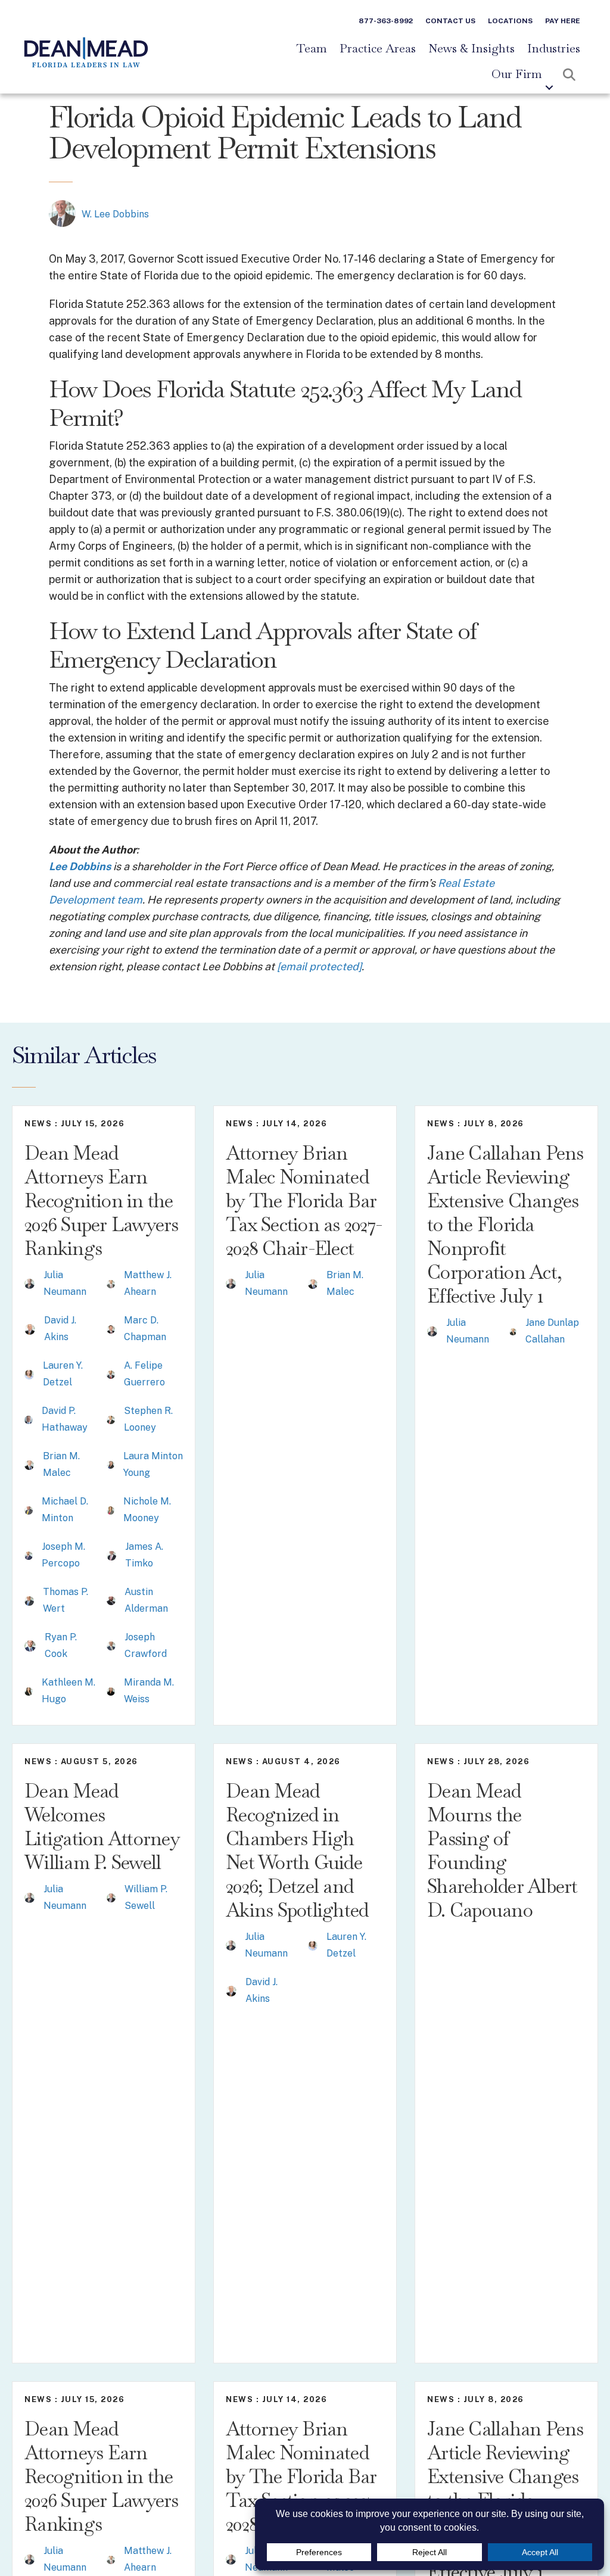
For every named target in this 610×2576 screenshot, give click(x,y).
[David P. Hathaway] (29, 1419)
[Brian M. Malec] (29, 1464)
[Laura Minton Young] (111, 1464)
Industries (554, 49)
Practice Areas (378, 49)
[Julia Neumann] (29, 1283)
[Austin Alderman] (111, 1600)
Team (312, 49)
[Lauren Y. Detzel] (29, 1374)
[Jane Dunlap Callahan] (513, 1331)
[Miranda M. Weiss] (111, 1691)
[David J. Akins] (30, 1329)
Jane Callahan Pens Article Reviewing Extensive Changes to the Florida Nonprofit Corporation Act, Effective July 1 (505, 1224)
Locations (510, 21)
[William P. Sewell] (111, 1897)
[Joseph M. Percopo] (29, 1555)
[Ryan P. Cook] (30, 1645)
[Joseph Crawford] (111, 1645)
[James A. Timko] (111, 1555)
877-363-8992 (386, 21)
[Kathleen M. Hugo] (29, 1691)
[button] (549, 88)
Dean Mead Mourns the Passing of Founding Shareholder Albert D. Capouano (502, 1850)
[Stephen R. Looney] (111, 1419)
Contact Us (450, 21)
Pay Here (563, 21)
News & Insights (471, 49)
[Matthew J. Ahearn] (111, 1283)
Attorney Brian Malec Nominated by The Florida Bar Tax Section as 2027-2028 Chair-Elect (304, 1200)
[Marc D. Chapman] (111, 1329)
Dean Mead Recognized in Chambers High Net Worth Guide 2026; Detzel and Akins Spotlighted (297, 1850)
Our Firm (517, 74)
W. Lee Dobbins (115, 214)
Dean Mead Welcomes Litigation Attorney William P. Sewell (102, 1826)
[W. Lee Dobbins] (62, 213)
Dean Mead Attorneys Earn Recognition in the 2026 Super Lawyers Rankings (102, 1200)
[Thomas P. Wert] (29, 1600)
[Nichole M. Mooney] (111, 1510)
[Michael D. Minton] (29, 1510)
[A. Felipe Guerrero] (111, 1374)
